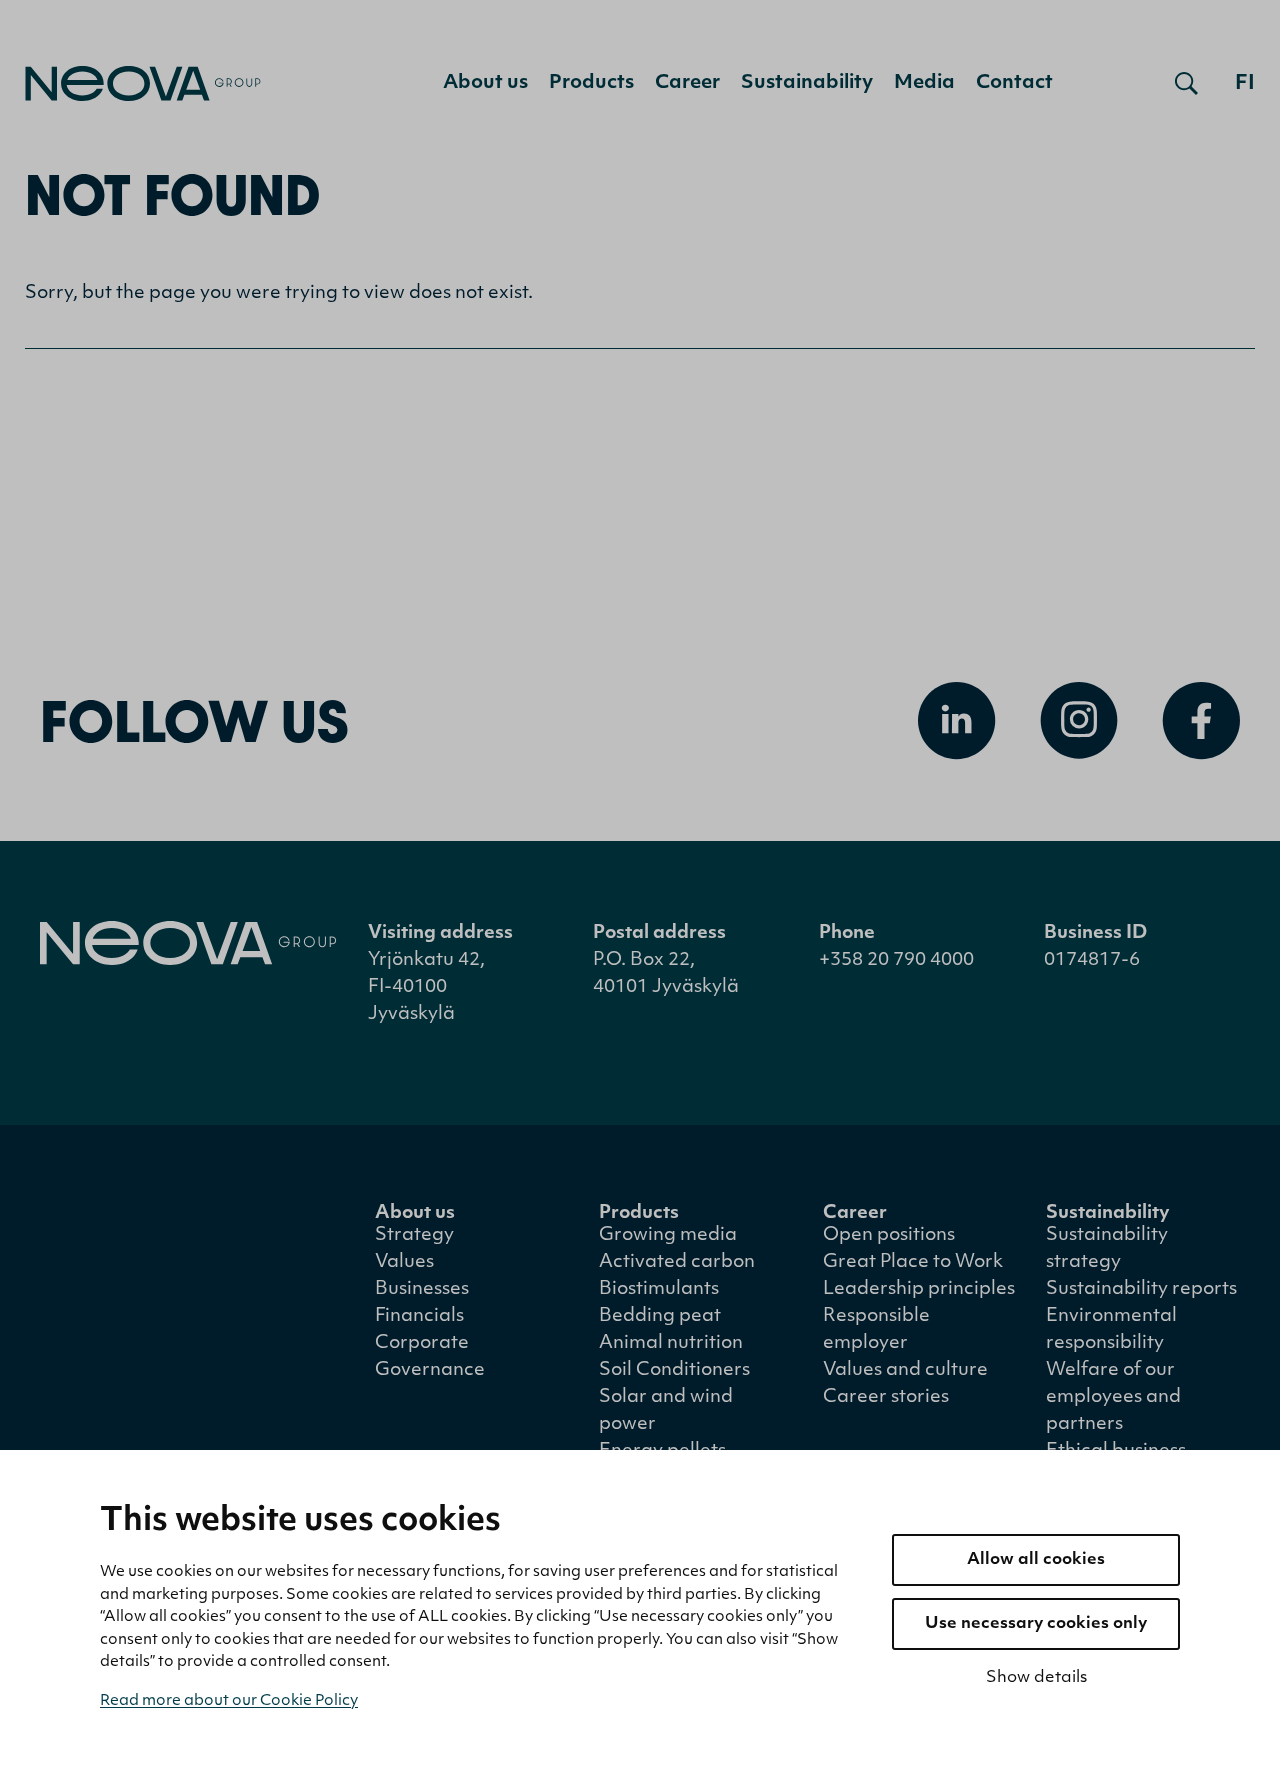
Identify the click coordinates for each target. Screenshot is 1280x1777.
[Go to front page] (143, 83)
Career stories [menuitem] (886, 1398)
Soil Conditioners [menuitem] (674, 1371)
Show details (1036, 1678)
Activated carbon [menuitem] (677, 1263)
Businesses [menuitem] (422, 1290)
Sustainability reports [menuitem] (1141, 1290)
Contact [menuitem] (1014, 83)
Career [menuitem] (687, 83)
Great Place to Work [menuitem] (913, 1263)
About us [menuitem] (485, 83)
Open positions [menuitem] (889, 1236)
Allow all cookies (1036, 1560)
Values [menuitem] (404, 1263)
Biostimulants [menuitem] (659, 1290)
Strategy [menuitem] (414, 1236)
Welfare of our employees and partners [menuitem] (1113, 1398)
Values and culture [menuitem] (905, 1371)
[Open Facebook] (1201, 721)
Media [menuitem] (924, 83)
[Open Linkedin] (957, 721)
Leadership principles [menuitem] (919, 1290)
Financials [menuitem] (419, 1317)
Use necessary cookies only (1036, 1624)
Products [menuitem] (591, 83)
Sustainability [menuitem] (807, 83)
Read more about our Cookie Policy (229, 1701)
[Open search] (1186, 84)
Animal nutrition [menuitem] (671, 1344)
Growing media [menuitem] (668, 1236)
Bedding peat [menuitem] (660, 1317)
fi (1245, 84)
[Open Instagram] (1079, 721)
